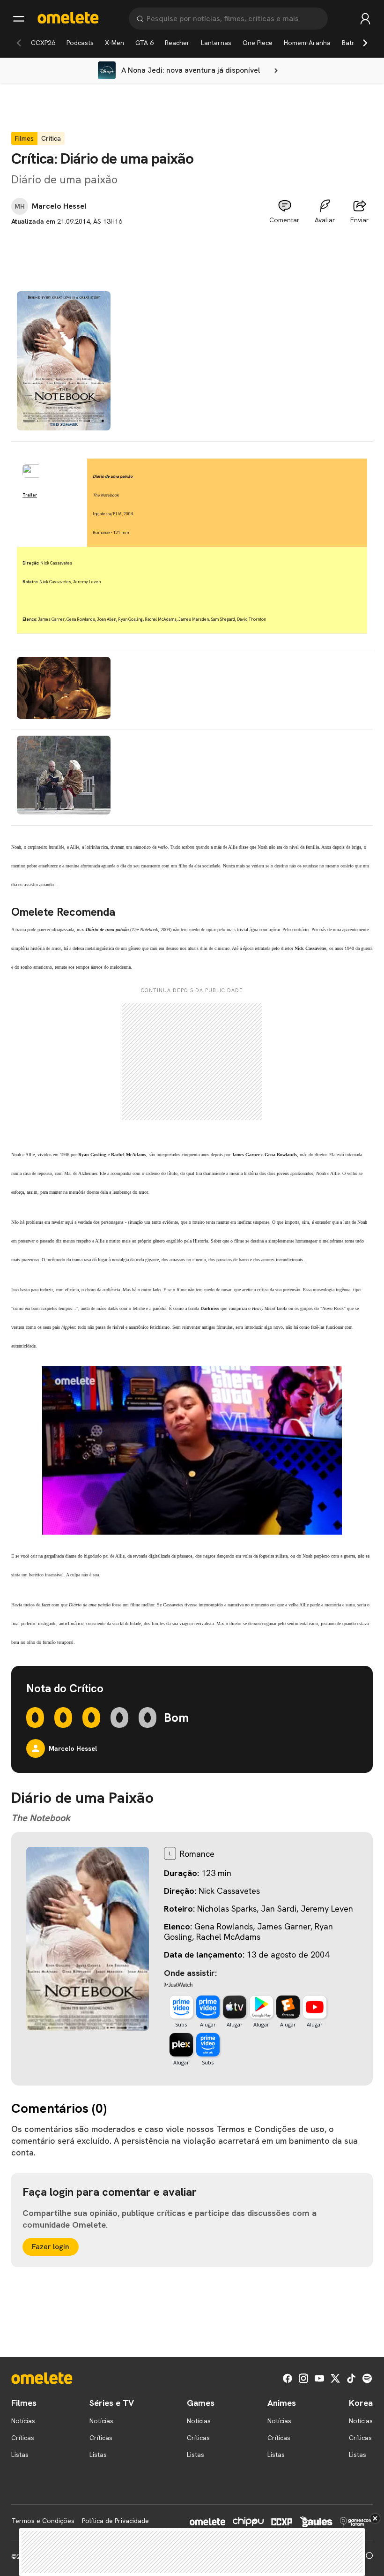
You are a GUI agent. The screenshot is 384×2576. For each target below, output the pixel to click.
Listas (20, 2455)
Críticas (23, 2438)
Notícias (23, 2421)
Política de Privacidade (115, 2521)
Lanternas (216, 43)
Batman (353, 43)
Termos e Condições (43, 2521)
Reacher (177, 43)
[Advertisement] (192, 248)
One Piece (258, 43)
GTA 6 (144, 43)
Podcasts (80, 43)
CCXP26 (43, 43)
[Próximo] (365, 43)
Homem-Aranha (307, 43)
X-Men (114, 43)
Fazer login (51, 2247)
